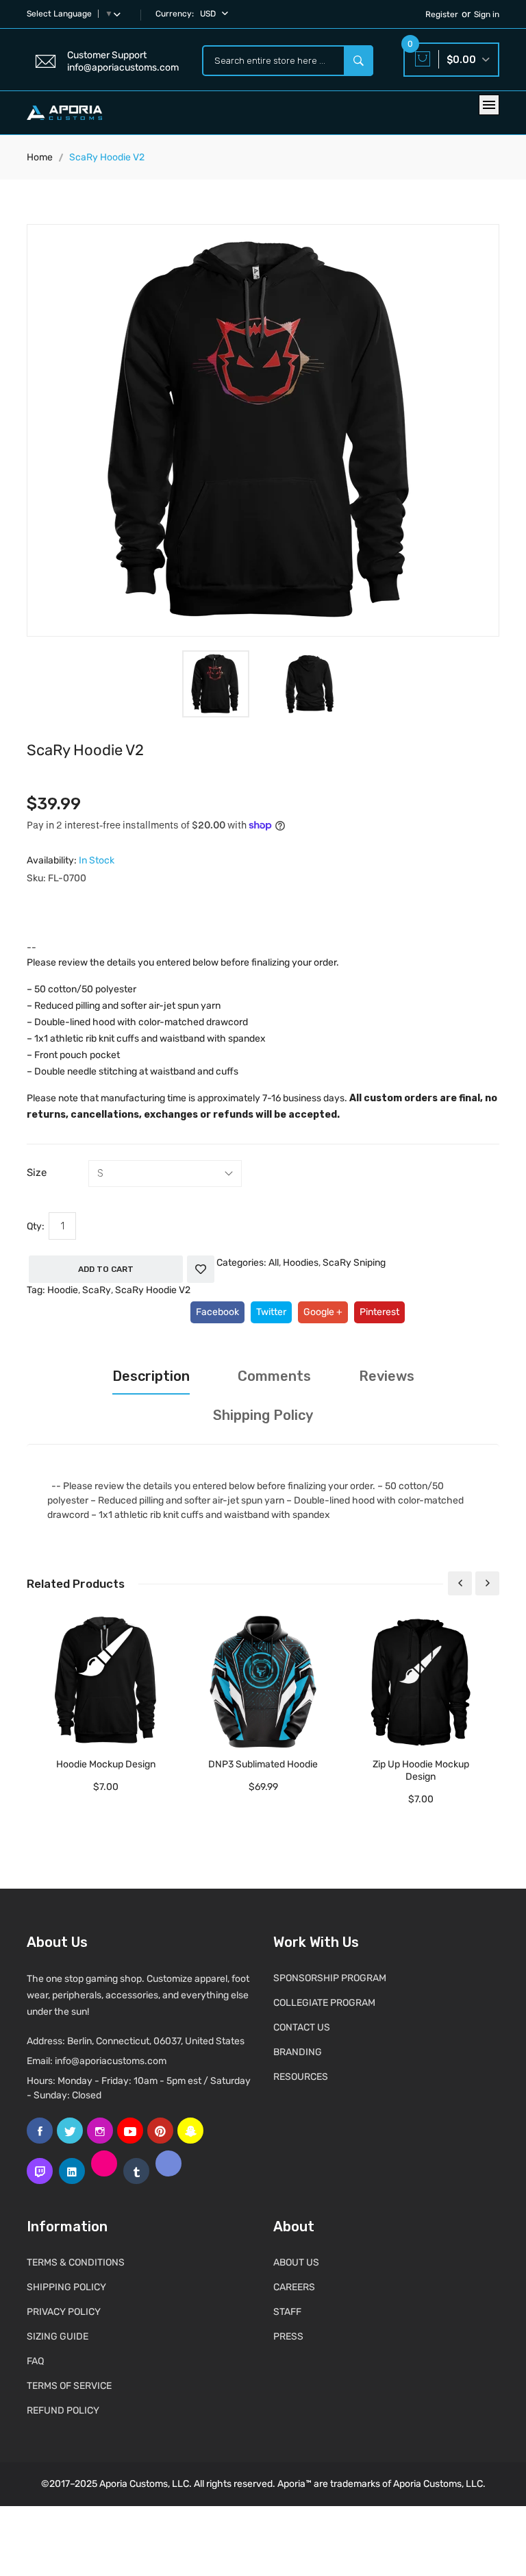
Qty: (36, 1226)
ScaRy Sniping (354, 1263)
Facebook (217, 1312)
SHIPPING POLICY (66, 2287)
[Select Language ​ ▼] (120, 14)
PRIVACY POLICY (64, 2312)
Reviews (387, 1376)
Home (40, 157)
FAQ (35, 2361)
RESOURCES (301, 2077)
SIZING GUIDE (58, 2336)
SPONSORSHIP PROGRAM (330, 1978)
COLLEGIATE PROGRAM (324, 2003)
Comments (274, 1376)
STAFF (287, 2312)
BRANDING (298, 2052)
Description (151, 1376)
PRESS (288, 2336)
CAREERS (294, 2287)
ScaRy (97, 1290)
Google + (323, 1312)
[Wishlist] (201, 1269)
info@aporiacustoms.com (111, 2061)
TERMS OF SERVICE (69, 2386)
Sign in (487, 14)
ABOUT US (296, 2262)
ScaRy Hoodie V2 (153, 1290)
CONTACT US (302, 2027)
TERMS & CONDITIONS (76, 2262)
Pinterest (379, 1312)
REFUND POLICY (63, 2411)
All (274, 1263)
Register (442, 14)
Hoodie (63, 1290)
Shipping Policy (263, 1415)
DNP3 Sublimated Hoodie (263, 1764)
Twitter (271, 1312)
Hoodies (301, 1263)
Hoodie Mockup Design (106, 1764)
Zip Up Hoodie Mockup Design (421, 1770)
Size (37, 1173)
